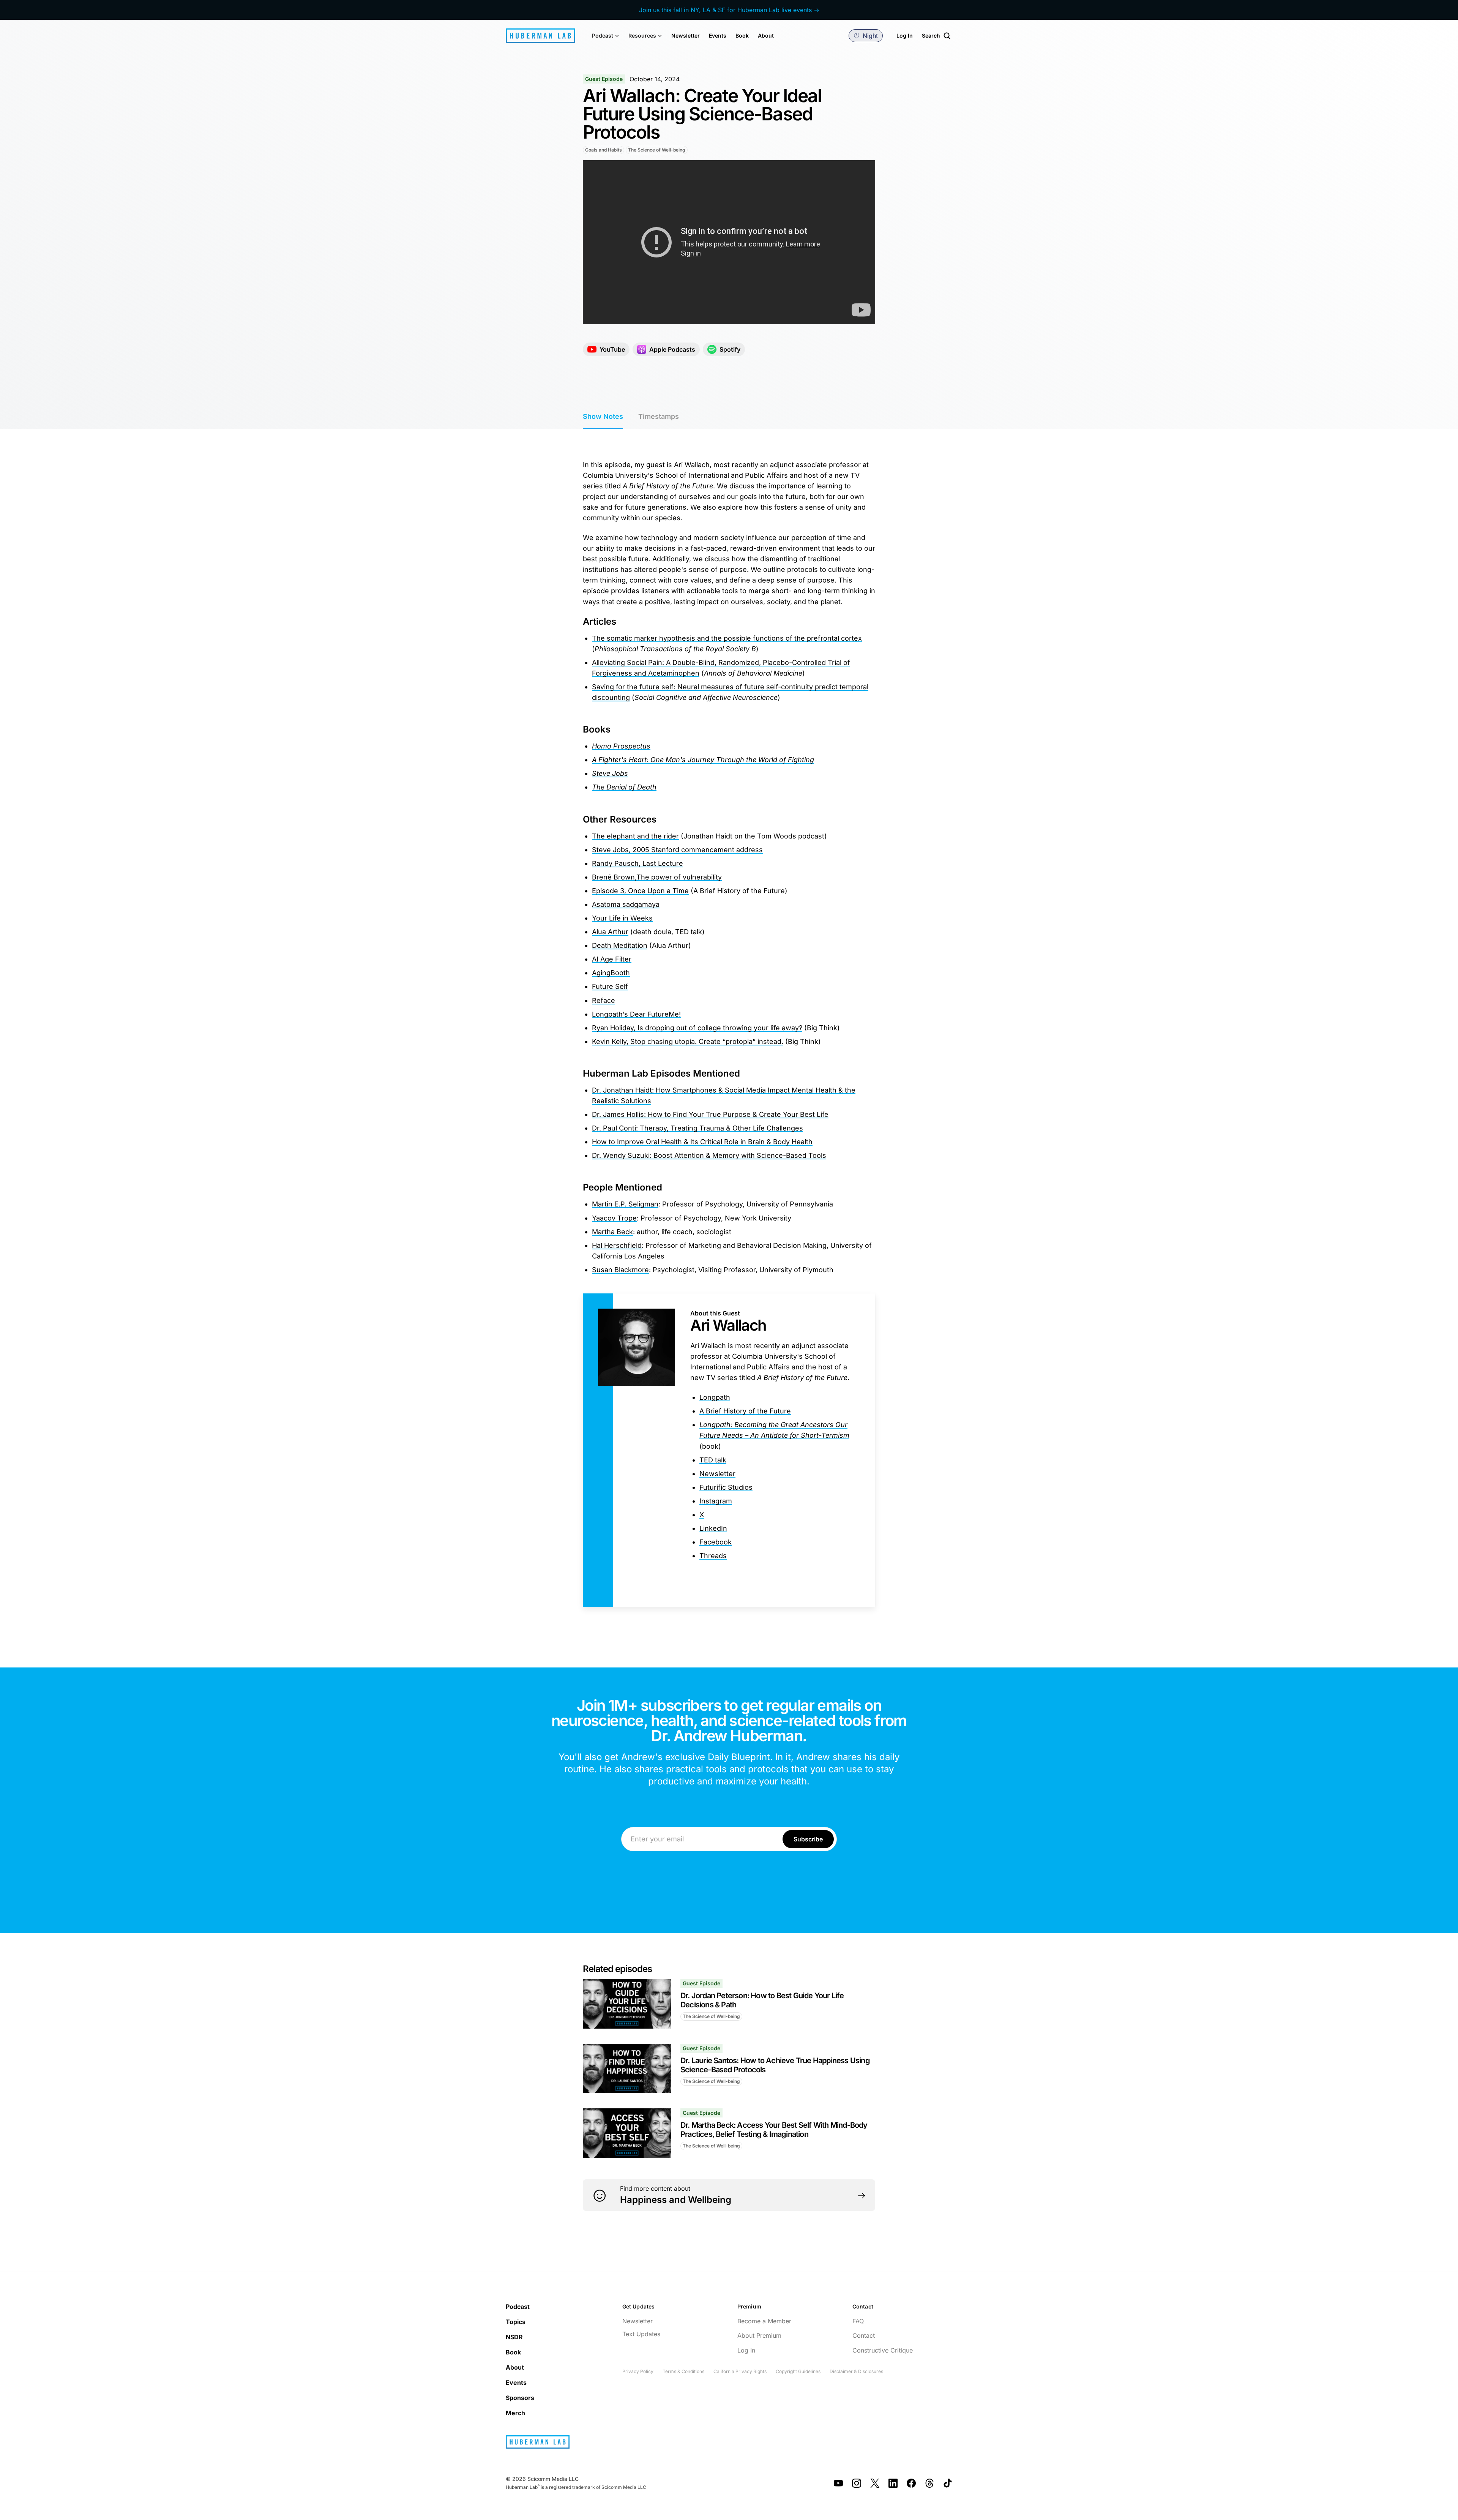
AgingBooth (611, 973)
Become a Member (764, 2321)
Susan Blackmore (620, 1270)
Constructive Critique (883, 2350)
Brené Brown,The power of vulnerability (657, 877)
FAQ (858, 2321)
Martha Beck (612, 1232)
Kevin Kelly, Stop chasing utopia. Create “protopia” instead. (688, 1041)
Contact (864, 2335)
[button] (606, 36)
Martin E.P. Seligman (625, 1204)
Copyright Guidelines (798, 2371)
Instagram (716, 1501)
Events (718, 36)
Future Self (610, 986)
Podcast (518, 2307)
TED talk (713, 1460)
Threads (713, 1556)
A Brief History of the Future (745, 1411)
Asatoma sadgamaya (626, 904)
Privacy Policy (638, 2371)
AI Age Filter (612, 959)
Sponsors (520, 2398)
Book (742, 36)
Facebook (716, 1542)
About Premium (759, 2335)
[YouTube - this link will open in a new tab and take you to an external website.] (838, 2483)
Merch (515, 2413)
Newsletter (686, 36)
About (766, 36)
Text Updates (641, 2334)
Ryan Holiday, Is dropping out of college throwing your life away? (697, 1028)
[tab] (603, 417)
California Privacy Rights (740, 2371)
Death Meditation (620, 945)
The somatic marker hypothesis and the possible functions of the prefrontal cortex (727, 638)
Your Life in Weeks (622, 918)
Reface (604, 1000)
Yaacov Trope (614, 1218)
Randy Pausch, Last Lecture (637, 863)
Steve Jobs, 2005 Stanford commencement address (677, 850)
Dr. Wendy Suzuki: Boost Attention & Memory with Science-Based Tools (709, 1155)
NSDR (514, 2337)
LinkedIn (713, 1528)
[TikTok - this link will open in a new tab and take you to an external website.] (948, 2483)
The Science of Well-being (657, 150)
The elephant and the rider (635, 836)
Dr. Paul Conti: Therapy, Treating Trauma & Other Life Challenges (697, 1128)
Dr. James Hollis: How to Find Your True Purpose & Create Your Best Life (710, 1114)
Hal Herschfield (617, 1245)
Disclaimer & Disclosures (856, 2371)
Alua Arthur (610, 932)
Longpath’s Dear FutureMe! (636, 1014)
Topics (516, 2322)
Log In (905, 36)
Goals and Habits (604, 150)
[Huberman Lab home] (540, 36)
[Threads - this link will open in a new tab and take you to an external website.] (929, 2483)
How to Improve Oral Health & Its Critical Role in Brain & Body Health (702, 1142)
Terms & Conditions (683, 2371)
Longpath (715, 1397)
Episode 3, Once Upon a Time (640, 891)
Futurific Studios (726, 1487)
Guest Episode (604, 79)
